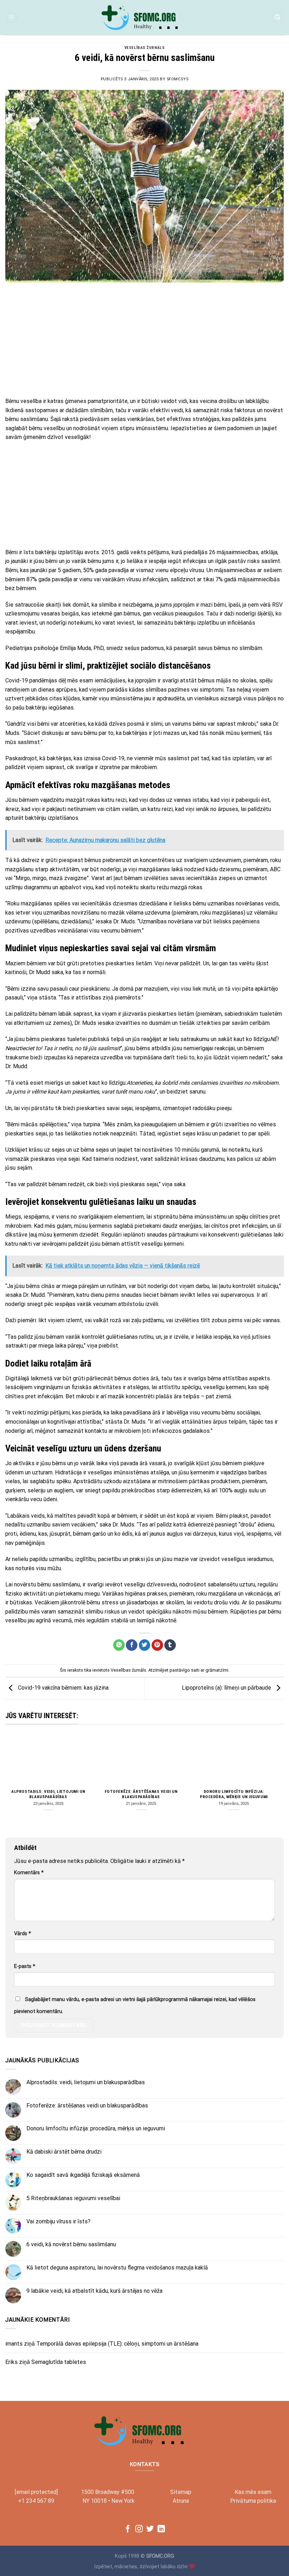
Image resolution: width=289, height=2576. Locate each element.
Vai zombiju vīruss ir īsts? (59, 2221)
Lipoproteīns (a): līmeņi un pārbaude (227, 1688)
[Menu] (12, 18)
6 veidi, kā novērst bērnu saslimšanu (71, 2244)
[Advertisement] (144, 340)
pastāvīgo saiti (185, 1670)
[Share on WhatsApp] (119, 1645)
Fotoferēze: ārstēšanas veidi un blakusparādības (141, 1794)
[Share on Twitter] (145, 1645)
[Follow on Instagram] (139, 2529)
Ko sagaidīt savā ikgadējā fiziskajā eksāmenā (83, 2175)
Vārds (23, 1934)
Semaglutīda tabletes (59, 2362)
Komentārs (29, 1873)
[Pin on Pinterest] (157, 1645)
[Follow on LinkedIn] (161, 2529)
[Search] (277, 18)
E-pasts (25, 1966)
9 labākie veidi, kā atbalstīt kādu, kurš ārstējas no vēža (94, 2291)
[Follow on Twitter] (150, 2529)
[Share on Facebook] (132, 1645)
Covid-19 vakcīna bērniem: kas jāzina (63, 1688)
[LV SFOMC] (144, 18)
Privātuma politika (253, 2501)
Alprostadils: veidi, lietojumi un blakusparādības (48, 1794)
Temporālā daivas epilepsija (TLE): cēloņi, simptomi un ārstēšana (117, 2344)
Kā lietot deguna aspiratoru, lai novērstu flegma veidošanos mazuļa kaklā (117, 2268)
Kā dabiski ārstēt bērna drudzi (64, 2152)
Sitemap (181, 2492)
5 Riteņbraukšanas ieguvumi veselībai (73, 2198)
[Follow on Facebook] (128, 2529)
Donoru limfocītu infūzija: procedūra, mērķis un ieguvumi (234, 1794)
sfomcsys (177, 79)
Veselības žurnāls (145, 48)
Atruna (181, 2501)
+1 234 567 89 (36, 2501)
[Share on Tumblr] (170, 1645)
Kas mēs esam (253, 2492)
